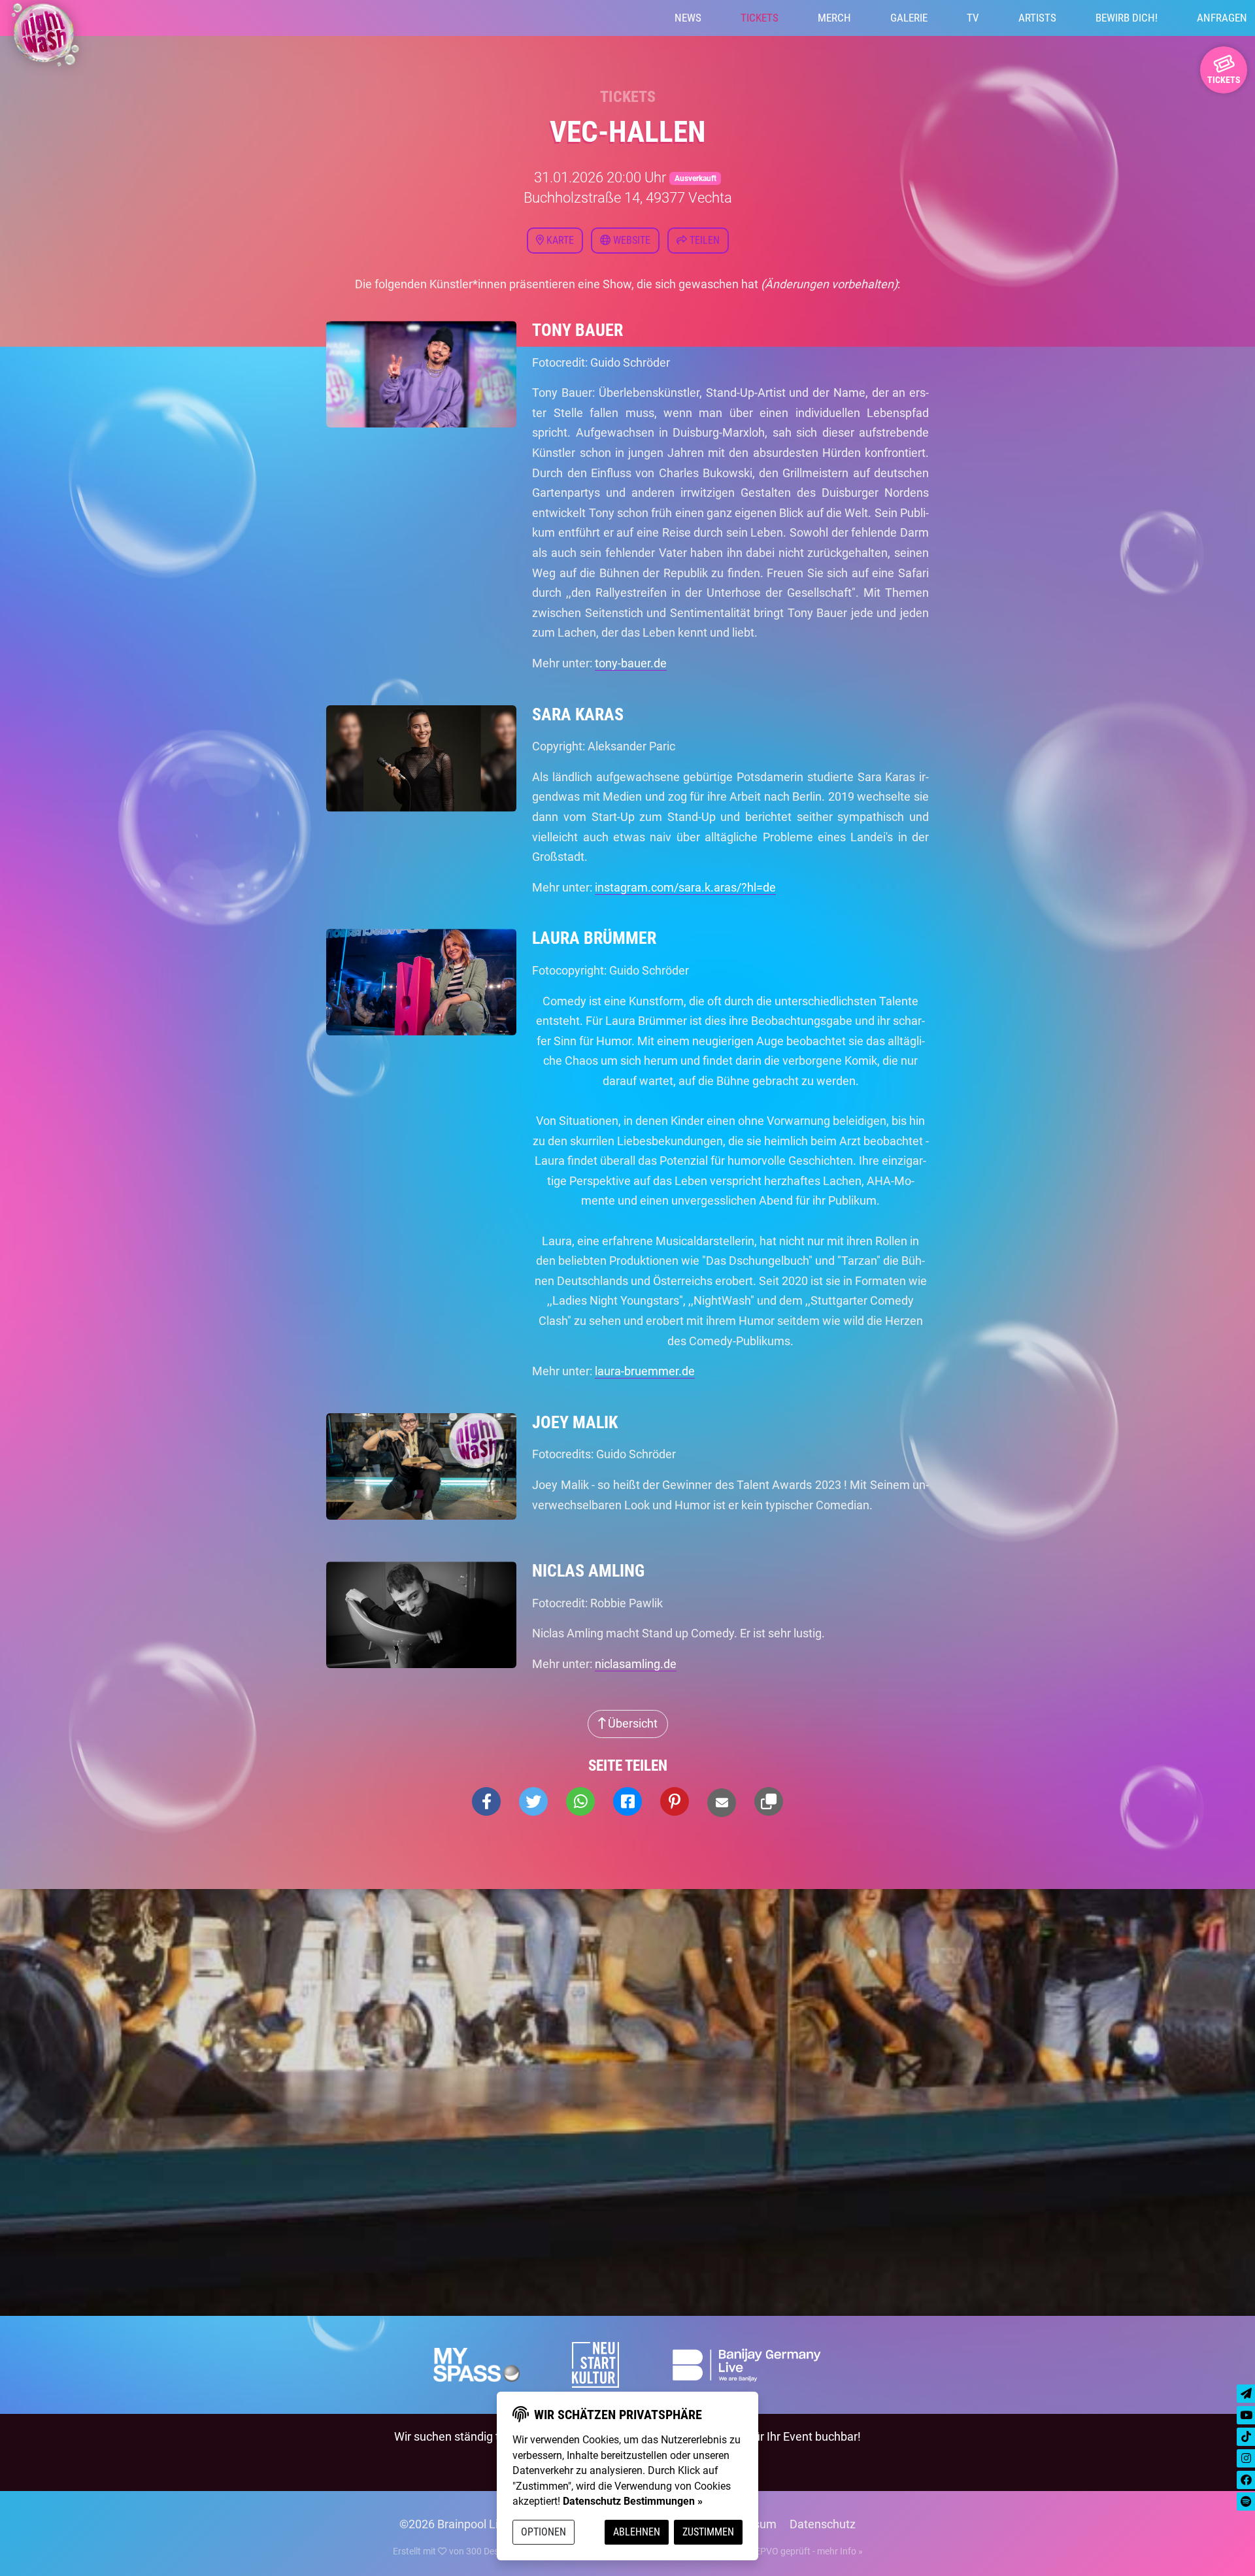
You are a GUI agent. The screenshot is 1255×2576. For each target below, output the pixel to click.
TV (973, 18)
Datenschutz (823, 2524)
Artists (1037, 18)
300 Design (489, 2551)
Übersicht (631, 1723)
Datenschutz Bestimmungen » (633, 2501)
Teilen (703, 240)
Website (630, 240)
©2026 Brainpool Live (455, 2524)
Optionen (544, 2532)
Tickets (760, 18)
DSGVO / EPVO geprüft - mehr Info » (789, 2551)
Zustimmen (708, 2532)
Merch (834, 18)
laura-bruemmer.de (645, 1371)
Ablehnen (637, 2532)
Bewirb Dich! (1127, 18)
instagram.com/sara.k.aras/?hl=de (685, 887)
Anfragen (1222, 18)
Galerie (909, 18)
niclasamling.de (636, 1664)
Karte (559, 240)
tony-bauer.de (631, 663)
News (688, 18)
